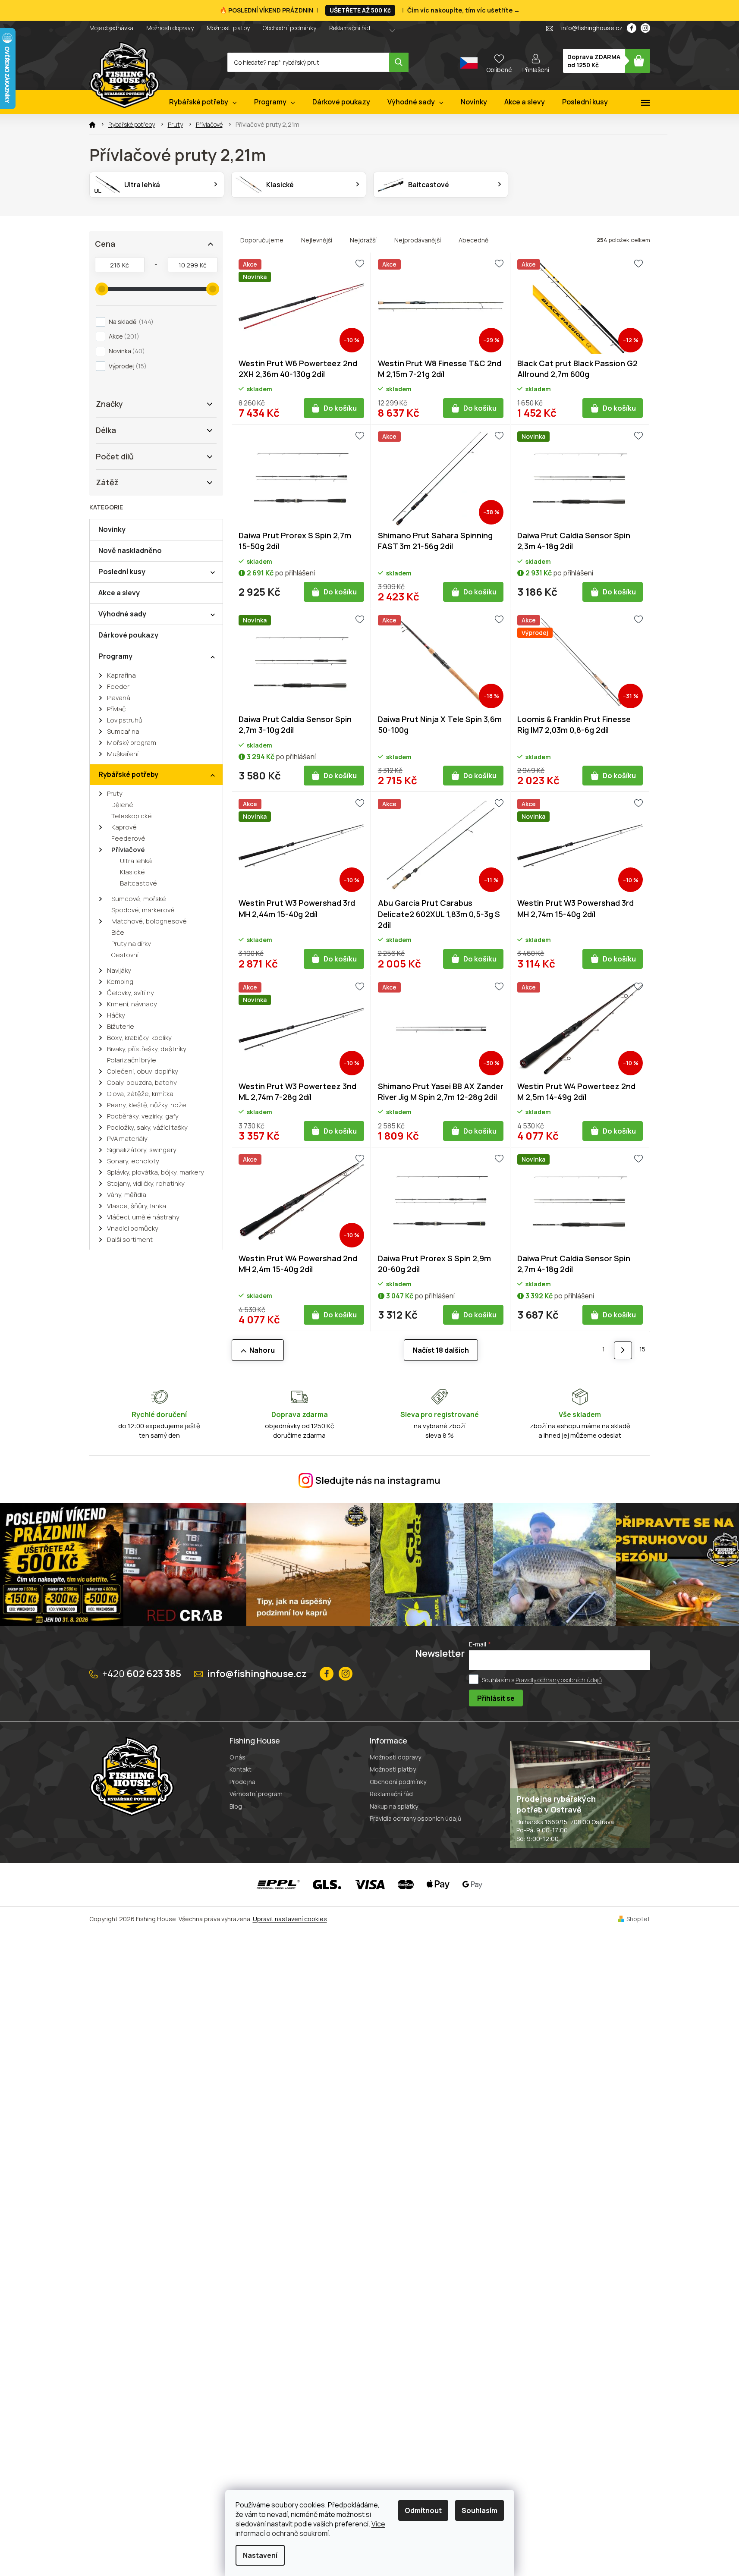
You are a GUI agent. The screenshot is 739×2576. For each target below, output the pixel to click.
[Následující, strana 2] (623, 1350)
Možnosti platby (228, 28)
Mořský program (132, 743)
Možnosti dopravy (170, 28)
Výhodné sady (122, 614)
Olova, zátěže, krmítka (140, 1094)
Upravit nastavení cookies (290, 1919)
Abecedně (473, 240)
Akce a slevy (119, 593)
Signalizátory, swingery (142, 1150)
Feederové (128, 838)
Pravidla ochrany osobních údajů (415, 1818)
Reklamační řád (350, 28)
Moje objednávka (111, 28)
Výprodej (126, 366)
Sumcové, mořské (139, 899)
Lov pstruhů (125, 720)
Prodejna (242, 1782)
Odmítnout (423, 2510)
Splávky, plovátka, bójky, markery (156, 1172)
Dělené (122, 805)
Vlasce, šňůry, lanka (137, 1206)
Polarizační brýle (132, 1060)
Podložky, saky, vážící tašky (147, 1127)
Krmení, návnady (132, 1004)
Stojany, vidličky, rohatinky (146, 1183)
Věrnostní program (256, 1794)
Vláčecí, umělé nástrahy (143, 1217)
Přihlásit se (496, 1698)
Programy (115, 656)
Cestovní (125, 955)
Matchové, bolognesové (149, 921)
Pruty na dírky (131, 944)
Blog (236, 1806)
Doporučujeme (262, 240)
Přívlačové (128, 850)
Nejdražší (363, 240)
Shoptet (638, 1919)
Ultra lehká (136, 861)
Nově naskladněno (130, 550)
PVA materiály (127, 1139)
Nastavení (260, 2555)
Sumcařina (123, 731)
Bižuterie (121, 1026)
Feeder (118, 686)
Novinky (112, 529)
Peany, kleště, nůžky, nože (147, 1105)
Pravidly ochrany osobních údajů (559, 1680)
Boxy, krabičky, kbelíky (139, 1038)
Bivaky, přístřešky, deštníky (147, 1049)
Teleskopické (132, 816)
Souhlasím (480, 2510)
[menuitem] (203, 102)
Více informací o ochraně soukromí (310, 2529)
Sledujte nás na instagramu (378, 1480)
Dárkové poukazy (128, 635)
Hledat (399, 62)
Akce (123, 336)
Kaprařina (121, 675)
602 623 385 (142, 1674)
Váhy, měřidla (127, 1195)
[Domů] (92, 125)
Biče (118, 932)
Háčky (116, 1015)
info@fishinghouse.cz (257, 1674)
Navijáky (119, 970)
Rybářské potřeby (128, 774)
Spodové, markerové (143, 910)
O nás (237, 1757)
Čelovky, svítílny (131, 993)
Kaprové (124, 827)
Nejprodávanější (418, 240)
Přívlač (116, 709)
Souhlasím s (542, 1680)
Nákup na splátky (394, 1806)
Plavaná (119, 698)
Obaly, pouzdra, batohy (142, 1082)
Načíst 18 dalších (441, 1350)
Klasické (132, 872)
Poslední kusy (122, 572)
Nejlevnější (317, 240)
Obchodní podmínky (289, 28)
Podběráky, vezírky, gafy (143, 1116)
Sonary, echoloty (133, 1161)
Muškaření (123, 754)
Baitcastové (138, 883)
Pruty (115, 793)
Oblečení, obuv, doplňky (143, 1071)
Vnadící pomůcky (133, 1228)
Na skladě (130, 322)
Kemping (120, 982)
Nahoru (262, 1350)
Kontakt (241, 1769)
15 (642, 1349)
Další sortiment (130, 1239)
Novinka (126, 351)
